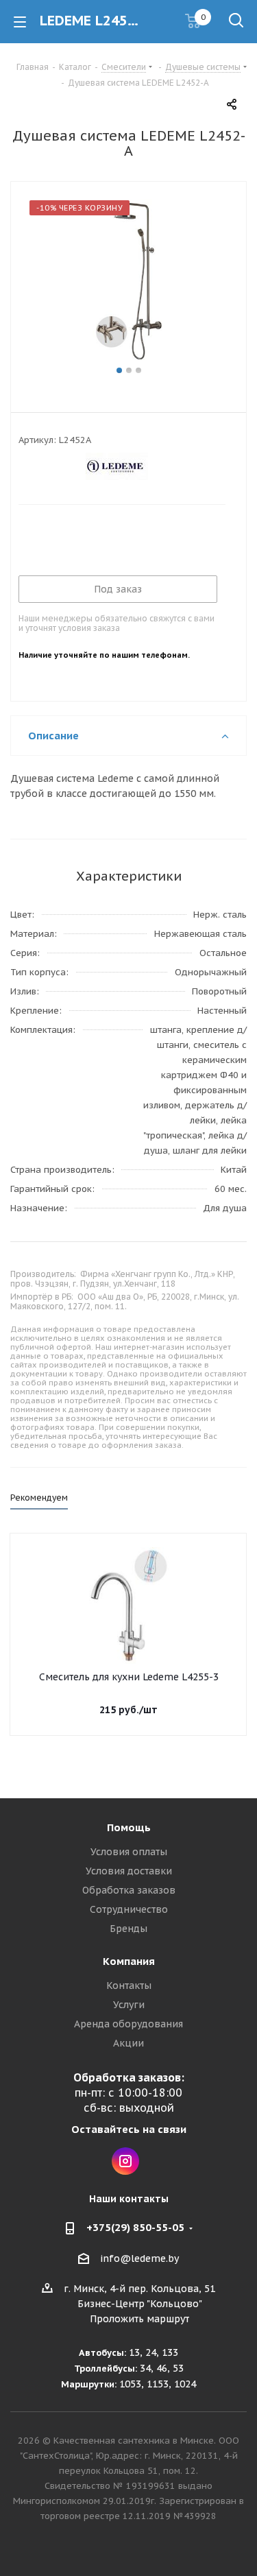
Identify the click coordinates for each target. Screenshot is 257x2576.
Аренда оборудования (128, 2024)
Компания (129, 1961)
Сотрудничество (129, 1909)
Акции (128, 2043)
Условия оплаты (129, 1852)
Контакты (129, 1985)
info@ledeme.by (139, 2258)
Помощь (129, 1827)
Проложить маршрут (139, 2319)
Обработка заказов (129, 1890)
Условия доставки (129, 1871)
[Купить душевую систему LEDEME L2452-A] (128, 281)
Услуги (129, 2005)
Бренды (128, 1929)
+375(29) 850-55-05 (135, 2227)
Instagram (125, 2161)
